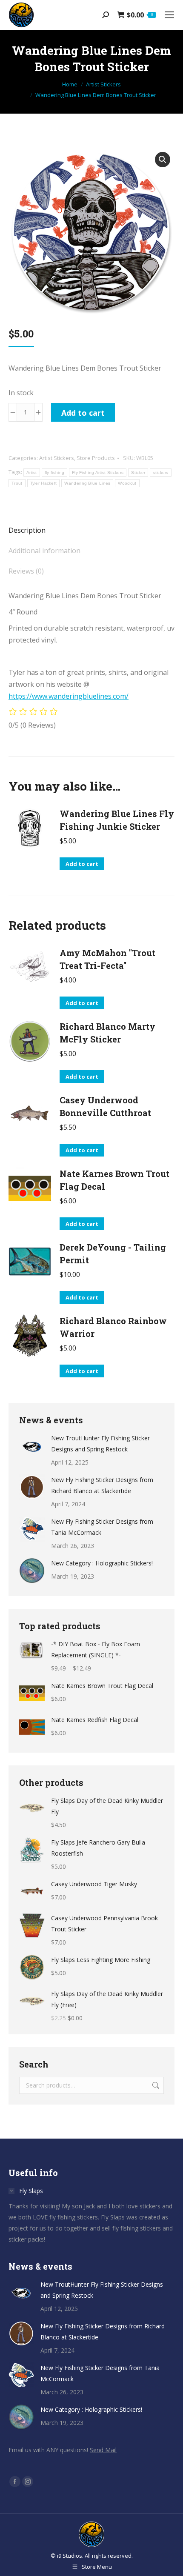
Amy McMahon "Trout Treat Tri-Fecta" (107, 959)
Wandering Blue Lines (87, 483)
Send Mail (103, 2450)
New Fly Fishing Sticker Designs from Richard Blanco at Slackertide (102, 1485)
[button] (163, 160)
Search (155, 2085)
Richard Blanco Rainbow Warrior (113, 1327)
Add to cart (83, 413)
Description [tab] (27, 530)
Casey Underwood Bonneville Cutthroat (105, 1106)
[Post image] (32, 1445)
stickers (160, 473)
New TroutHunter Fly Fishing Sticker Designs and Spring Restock (100, 1444)
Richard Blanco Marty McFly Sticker (107, 1033)
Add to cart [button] (82, 864)
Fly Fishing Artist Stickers (98, 473)
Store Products (96, 458)
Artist (32, 473)
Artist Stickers (57, 458)
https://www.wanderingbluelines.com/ (69, 696)
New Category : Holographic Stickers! (102, 1563)
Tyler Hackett (44, 483)
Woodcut (127, 483)
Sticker (138, 473)
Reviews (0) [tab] (26, 571)
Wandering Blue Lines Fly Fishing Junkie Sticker (117, 820)
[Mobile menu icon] (169, 15)
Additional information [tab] (44, 551)
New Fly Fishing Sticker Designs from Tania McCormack (102, 1527)
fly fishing (54, 473)
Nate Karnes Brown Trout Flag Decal (114, 1180)
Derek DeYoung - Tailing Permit (113, 1254)
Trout (17, 483)
